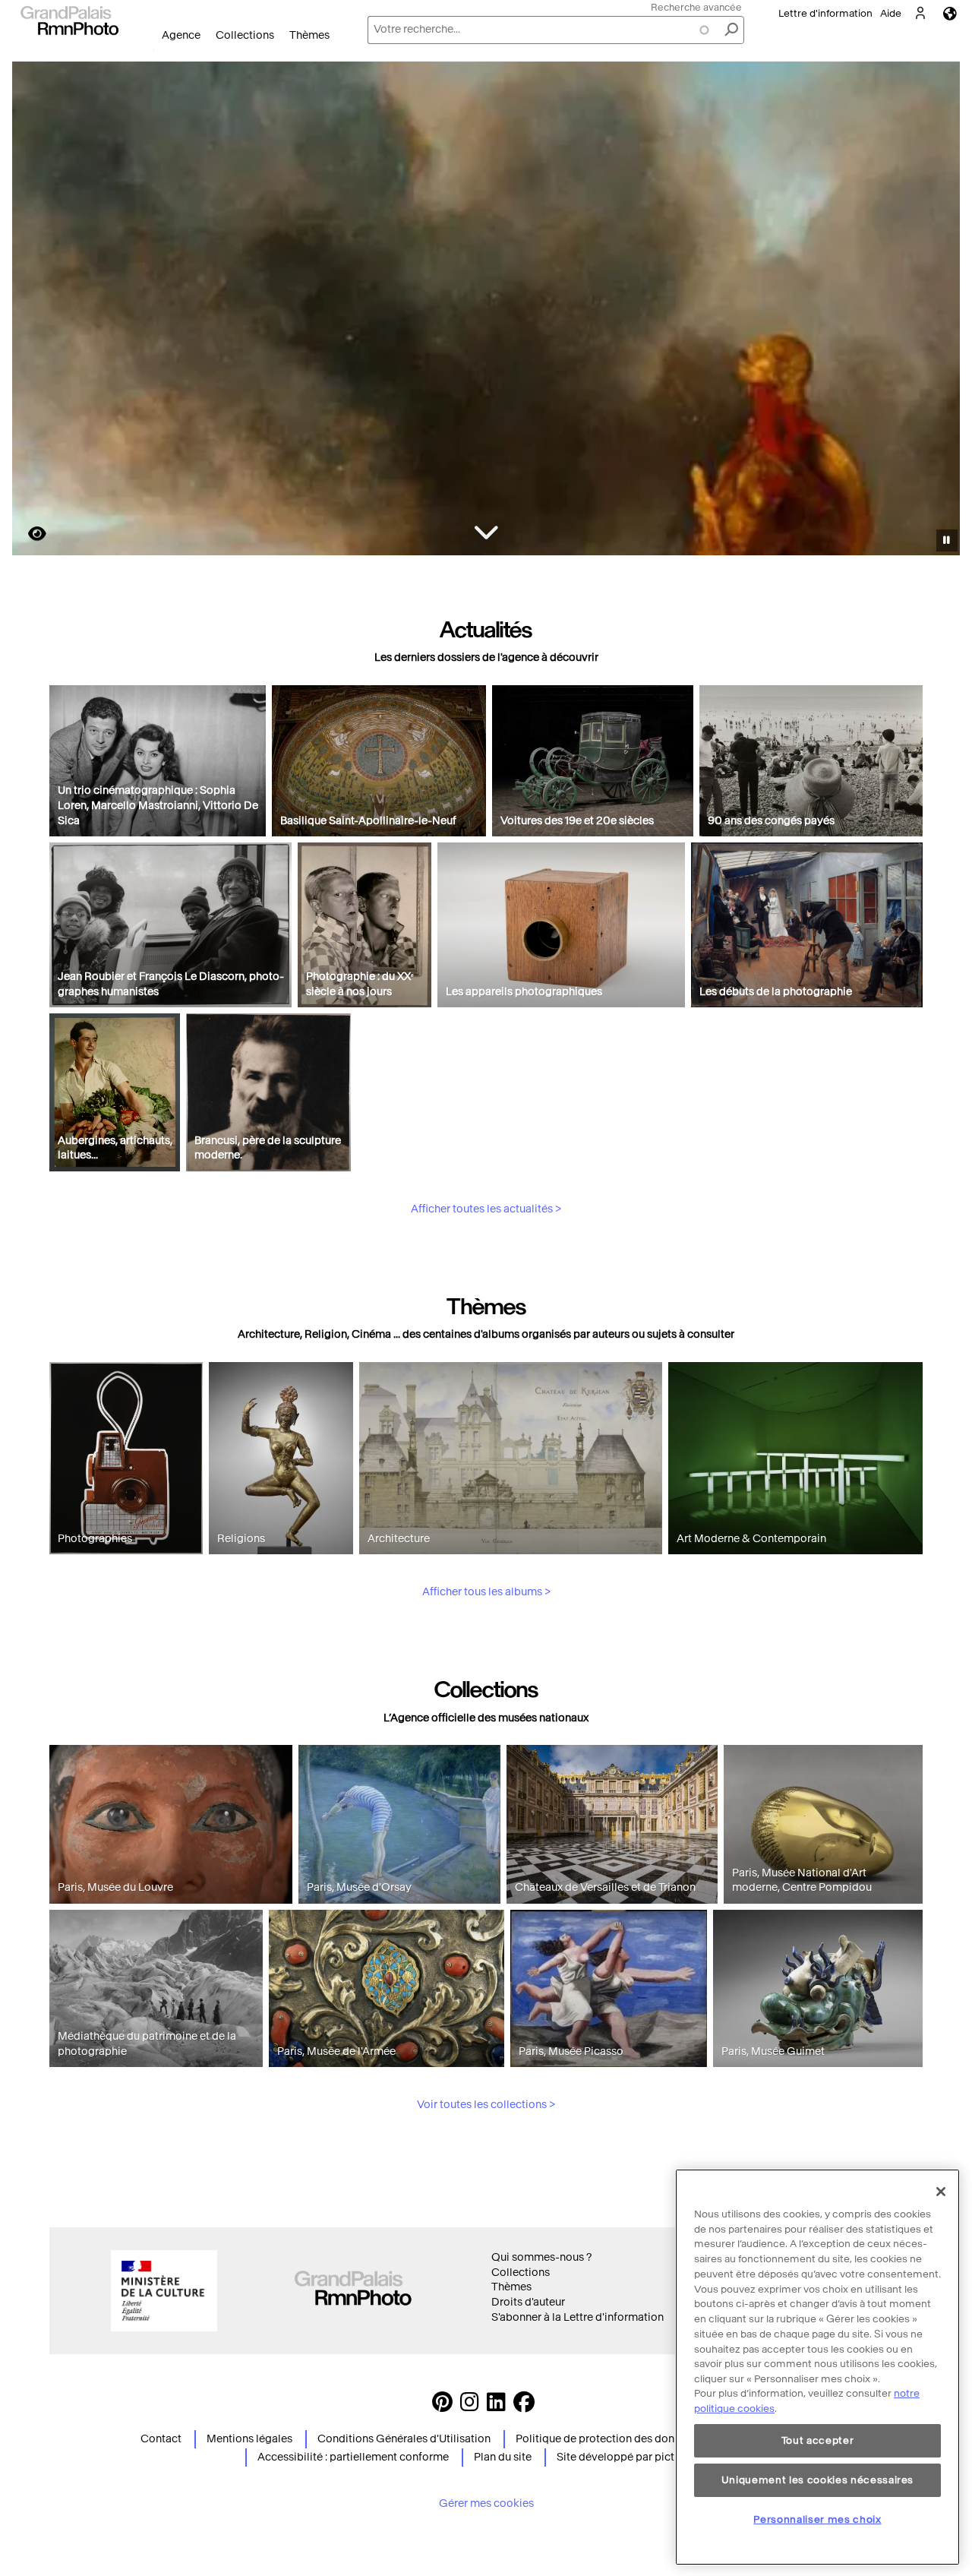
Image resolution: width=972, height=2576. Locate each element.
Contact (161, 2439)
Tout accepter (818, 2440)
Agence (181, 35)
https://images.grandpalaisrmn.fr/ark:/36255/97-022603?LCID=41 (28, 534)
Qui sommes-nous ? (541, 2257)
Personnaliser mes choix (817, 2519)
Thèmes (309, 35)
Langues (950, 13)
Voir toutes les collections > (486, 2105)
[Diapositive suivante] (940, 311)
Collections (245, 35)
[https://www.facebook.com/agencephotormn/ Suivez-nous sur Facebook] (524, 2406)
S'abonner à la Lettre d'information (578, 2317)
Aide (891, 13)
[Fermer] (941, 2192)
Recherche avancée (696, 7)
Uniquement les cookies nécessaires (817, 2480)
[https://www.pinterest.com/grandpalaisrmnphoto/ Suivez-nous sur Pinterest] (442, 2406)
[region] (817, 2367)
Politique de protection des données (607, 2439)
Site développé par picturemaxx (637, 2457)
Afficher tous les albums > (486, 1592)
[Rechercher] (731, 30)
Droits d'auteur (528, 2302)
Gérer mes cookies (486, 2503)
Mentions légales (249, 2439)
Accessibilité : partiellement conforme (353, 2457)
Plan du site (503, 2457)
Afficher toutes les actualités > (486, 1209)
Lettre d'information (825, 13)
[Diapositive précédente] (33, 311)
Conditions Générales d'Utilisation (404, 2439)
